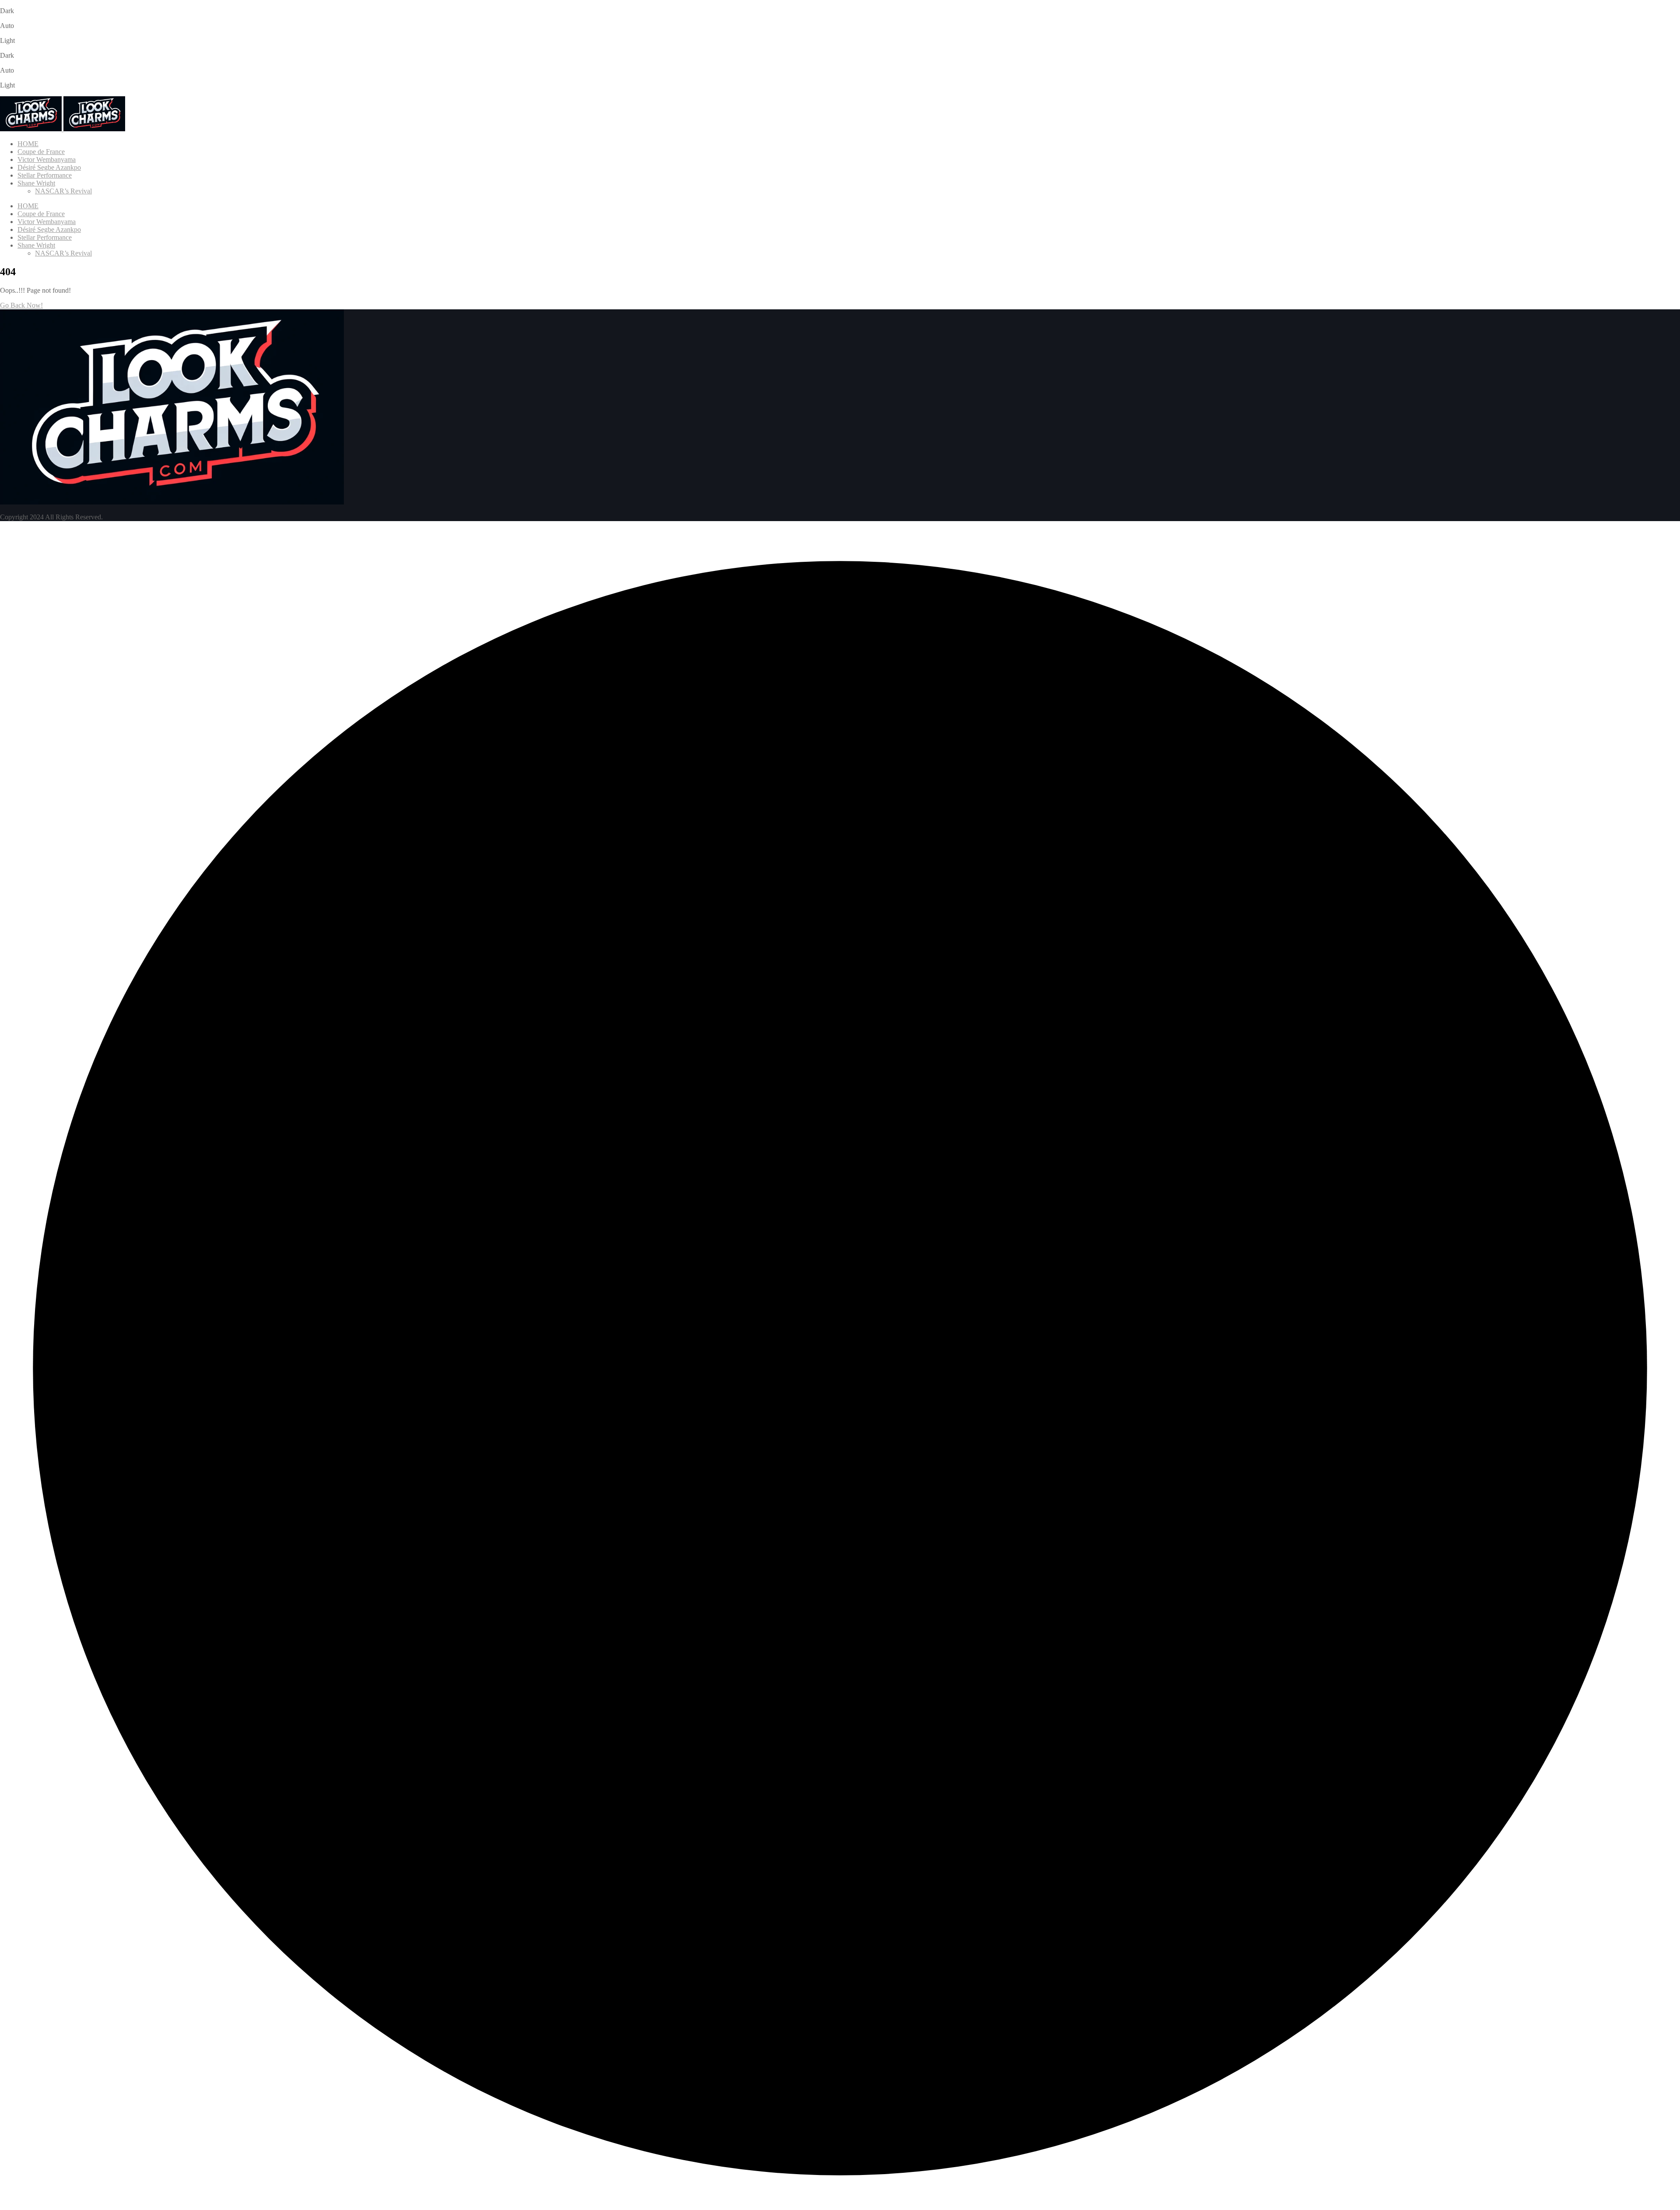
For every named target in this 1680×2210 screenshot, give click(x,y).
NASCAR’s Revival (63, 191)
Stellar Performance (45, 175)
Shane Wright (36, 183)
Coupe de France (41, 152)
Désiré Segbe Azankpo (49, 167)
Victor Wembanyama (47, 159)
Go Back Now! (21, 305)
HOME (28, 144)
